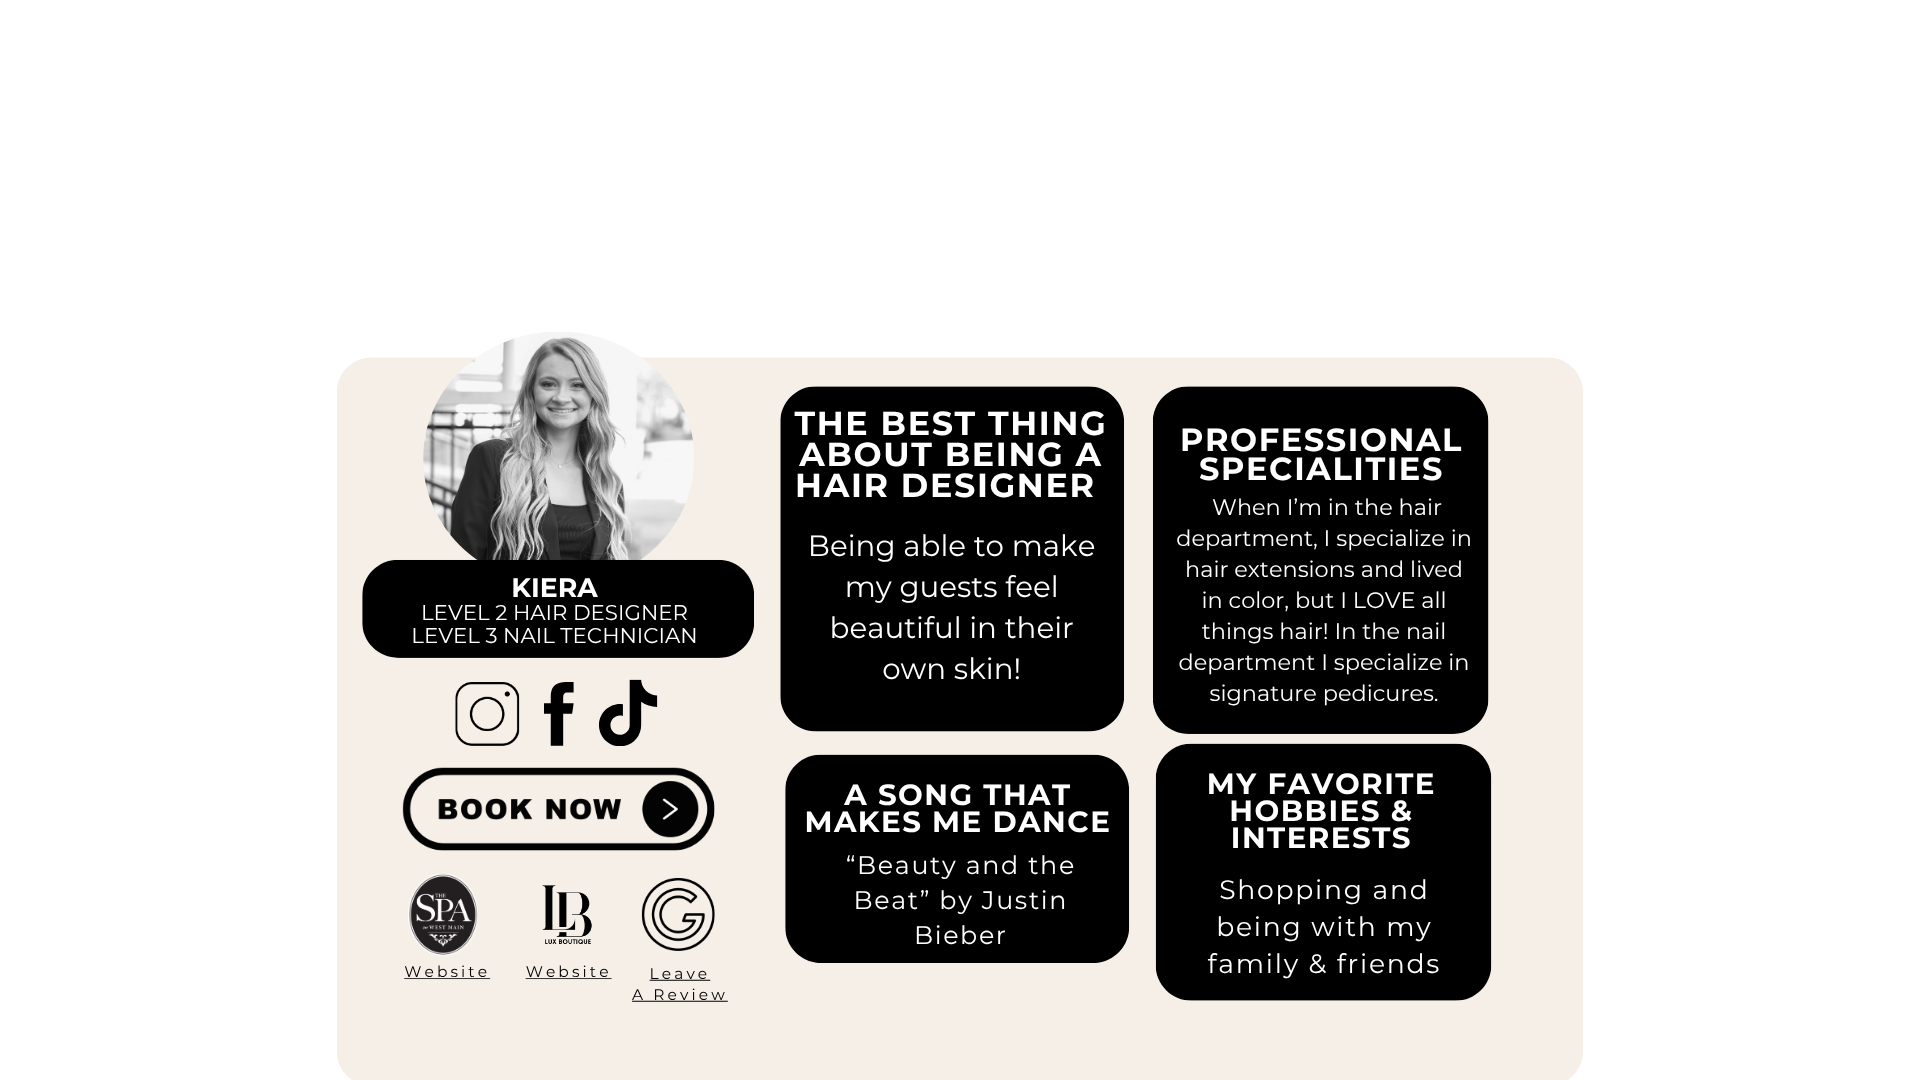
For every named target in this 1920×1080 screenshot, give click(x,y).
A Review (680, 994)
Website (447, 973)
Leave (680, 973)
